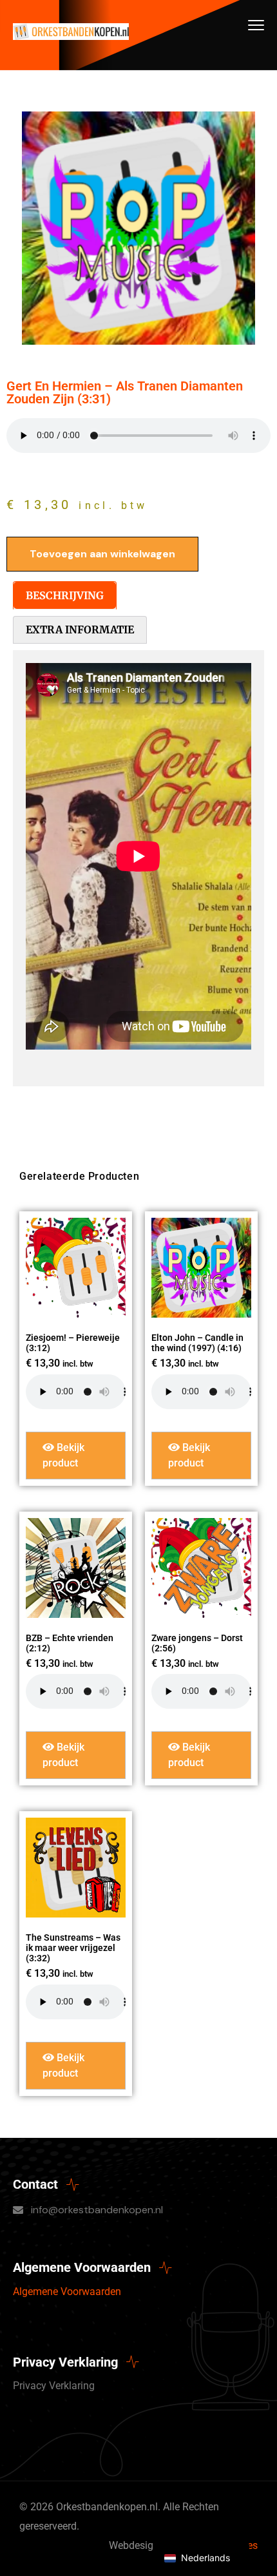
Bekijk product (63, 1455)
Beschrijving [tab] (65, 595)
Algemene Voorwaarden (67, 2292)
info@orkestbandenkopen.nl (97, 2210)
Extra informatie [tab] (80, 630)
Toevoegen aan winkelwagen (102, 554)
